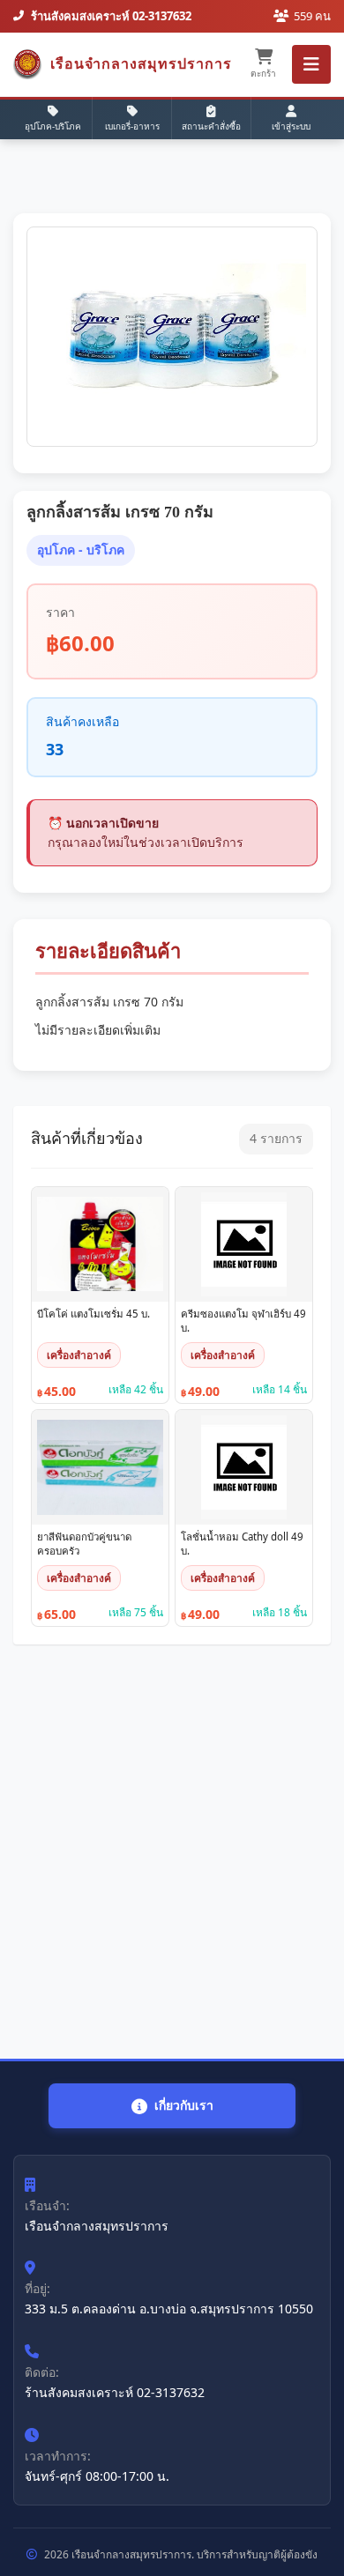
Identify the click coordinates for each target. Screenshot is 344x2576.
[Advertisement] (172, 1852)
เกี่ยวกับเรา (184, 2105)
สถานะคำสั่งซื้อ (211, 126)
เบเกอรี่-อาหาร (132, 126)
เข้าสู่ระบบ (291, 126)
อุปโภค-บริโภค (53, 126)
